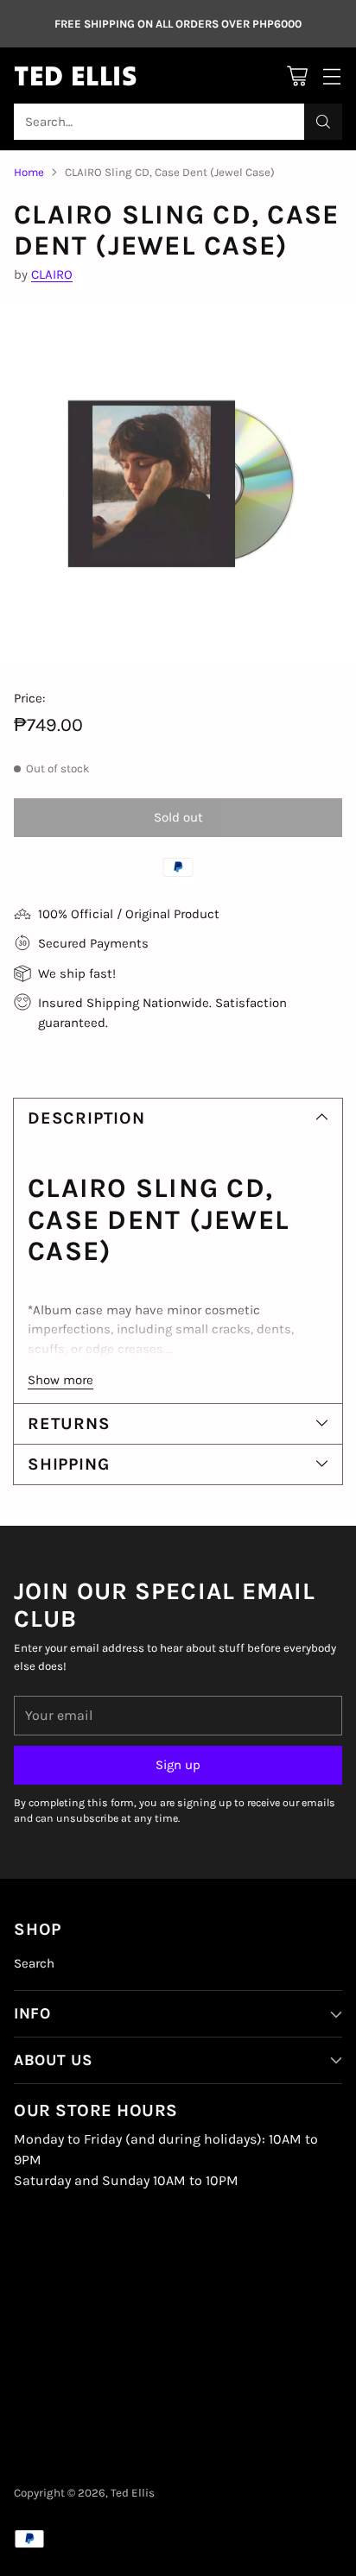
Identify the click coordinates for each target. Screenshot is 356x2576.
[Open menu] (331, 76)
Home (29, 172)
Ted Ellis (133, 2493)
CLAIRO (52, 274)
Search (34, 1963)
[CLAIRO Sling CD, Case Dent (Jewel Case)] (178, 483)
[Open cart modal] (297, 76)
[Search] (323, 122)
